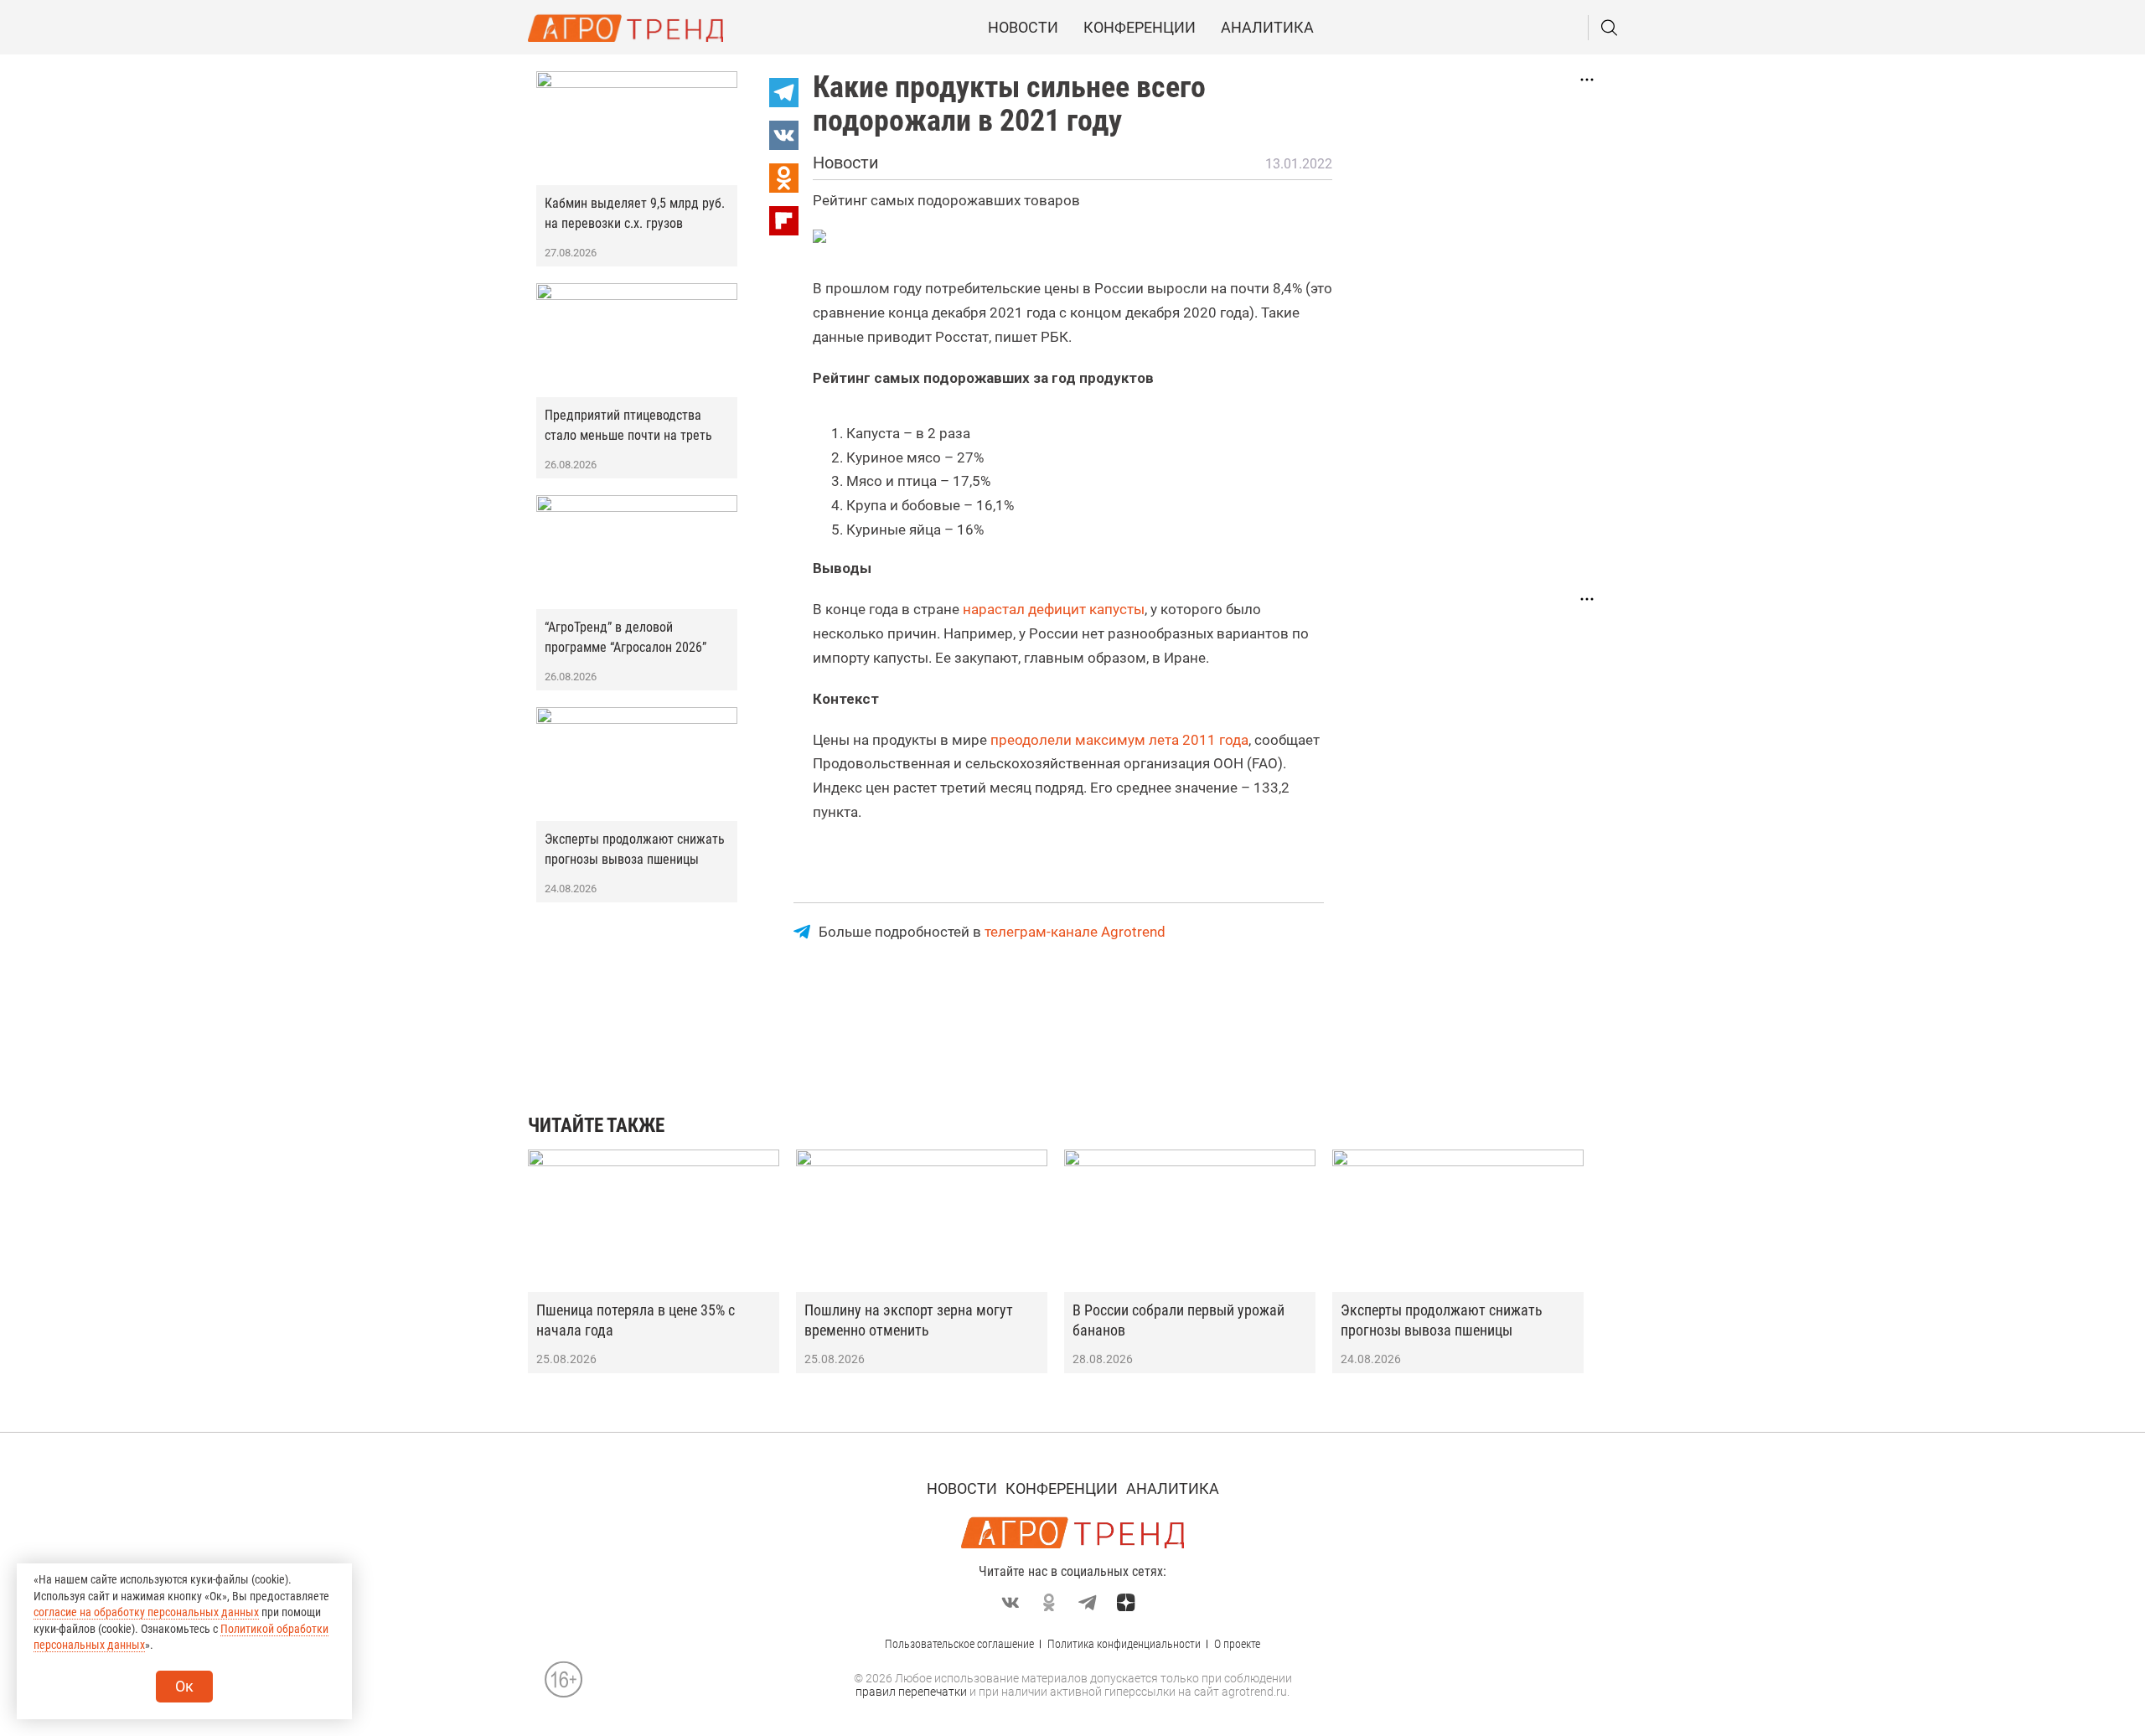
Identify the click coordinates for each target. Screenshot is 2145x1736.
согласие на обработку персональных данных (146, 1612)
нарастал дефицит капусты (1054, 609)
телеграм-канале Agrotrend (1075, 932)
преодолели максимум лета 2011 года (1119, 740)
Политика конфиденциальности (1124, 1644)
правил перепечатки (911, 1692)
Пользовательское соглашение (959, 1644)
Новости (1023, 27)
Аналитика (1267, 27)
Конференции (1140, 27)
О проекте (1237, 1644)
